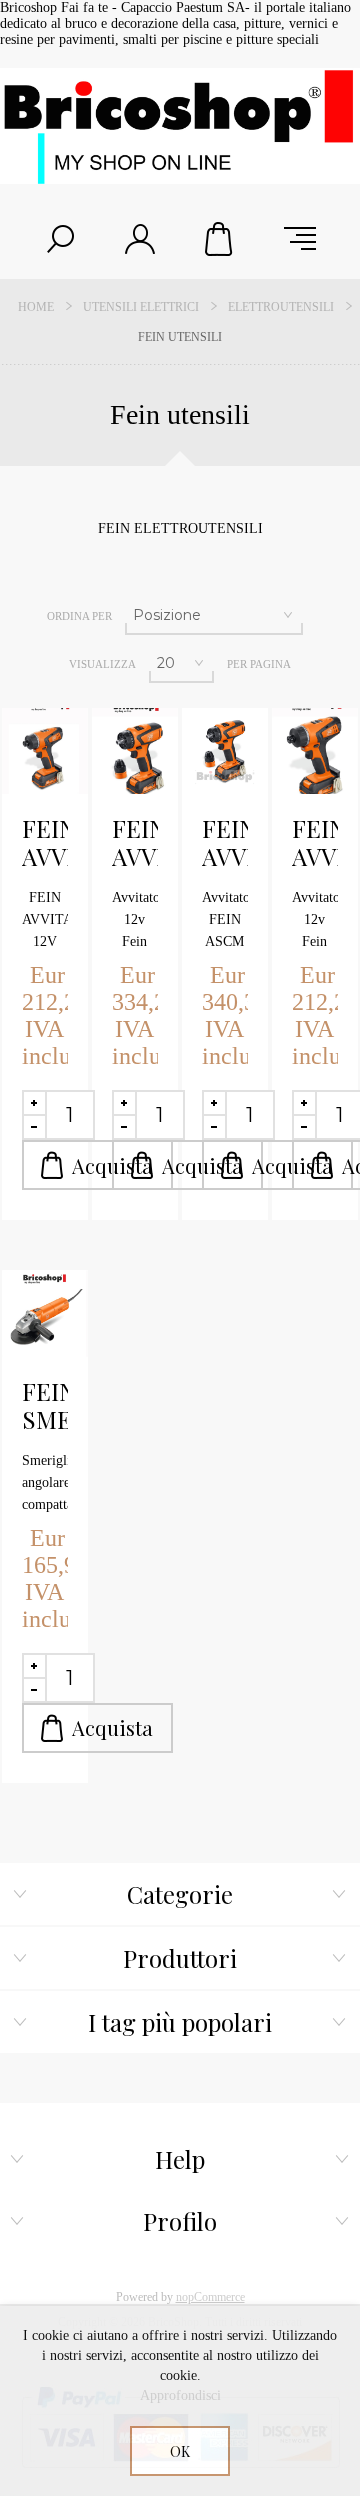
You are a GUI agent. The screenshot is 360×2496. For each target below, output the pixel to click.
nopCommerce (210, 2297)
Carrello (220, 239)
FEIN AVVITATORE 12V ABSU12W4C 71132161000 (45, 843)
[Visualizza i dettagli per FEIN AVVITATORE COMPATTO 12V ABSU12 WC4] (315, 751)
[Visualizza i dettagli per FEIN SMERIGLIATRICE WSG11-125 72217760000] (45, 1313)
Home (36, 307)
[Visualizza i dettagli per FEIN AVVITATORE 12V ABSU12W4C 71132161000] (45, 751)
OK (180, 2451)
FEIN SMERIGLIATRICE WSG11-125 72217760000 (45, 1406)
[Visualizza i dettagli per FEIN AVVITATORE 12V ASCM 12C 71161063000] (135, 751)
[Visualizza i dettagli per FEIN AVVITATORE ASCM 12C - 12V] (225, 751)
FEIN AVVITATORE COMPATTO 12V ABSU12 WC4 (315, 843)
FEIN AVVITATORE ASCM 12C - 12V (225, 843)
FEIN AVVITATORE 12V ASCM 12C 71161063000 (135, 843)
